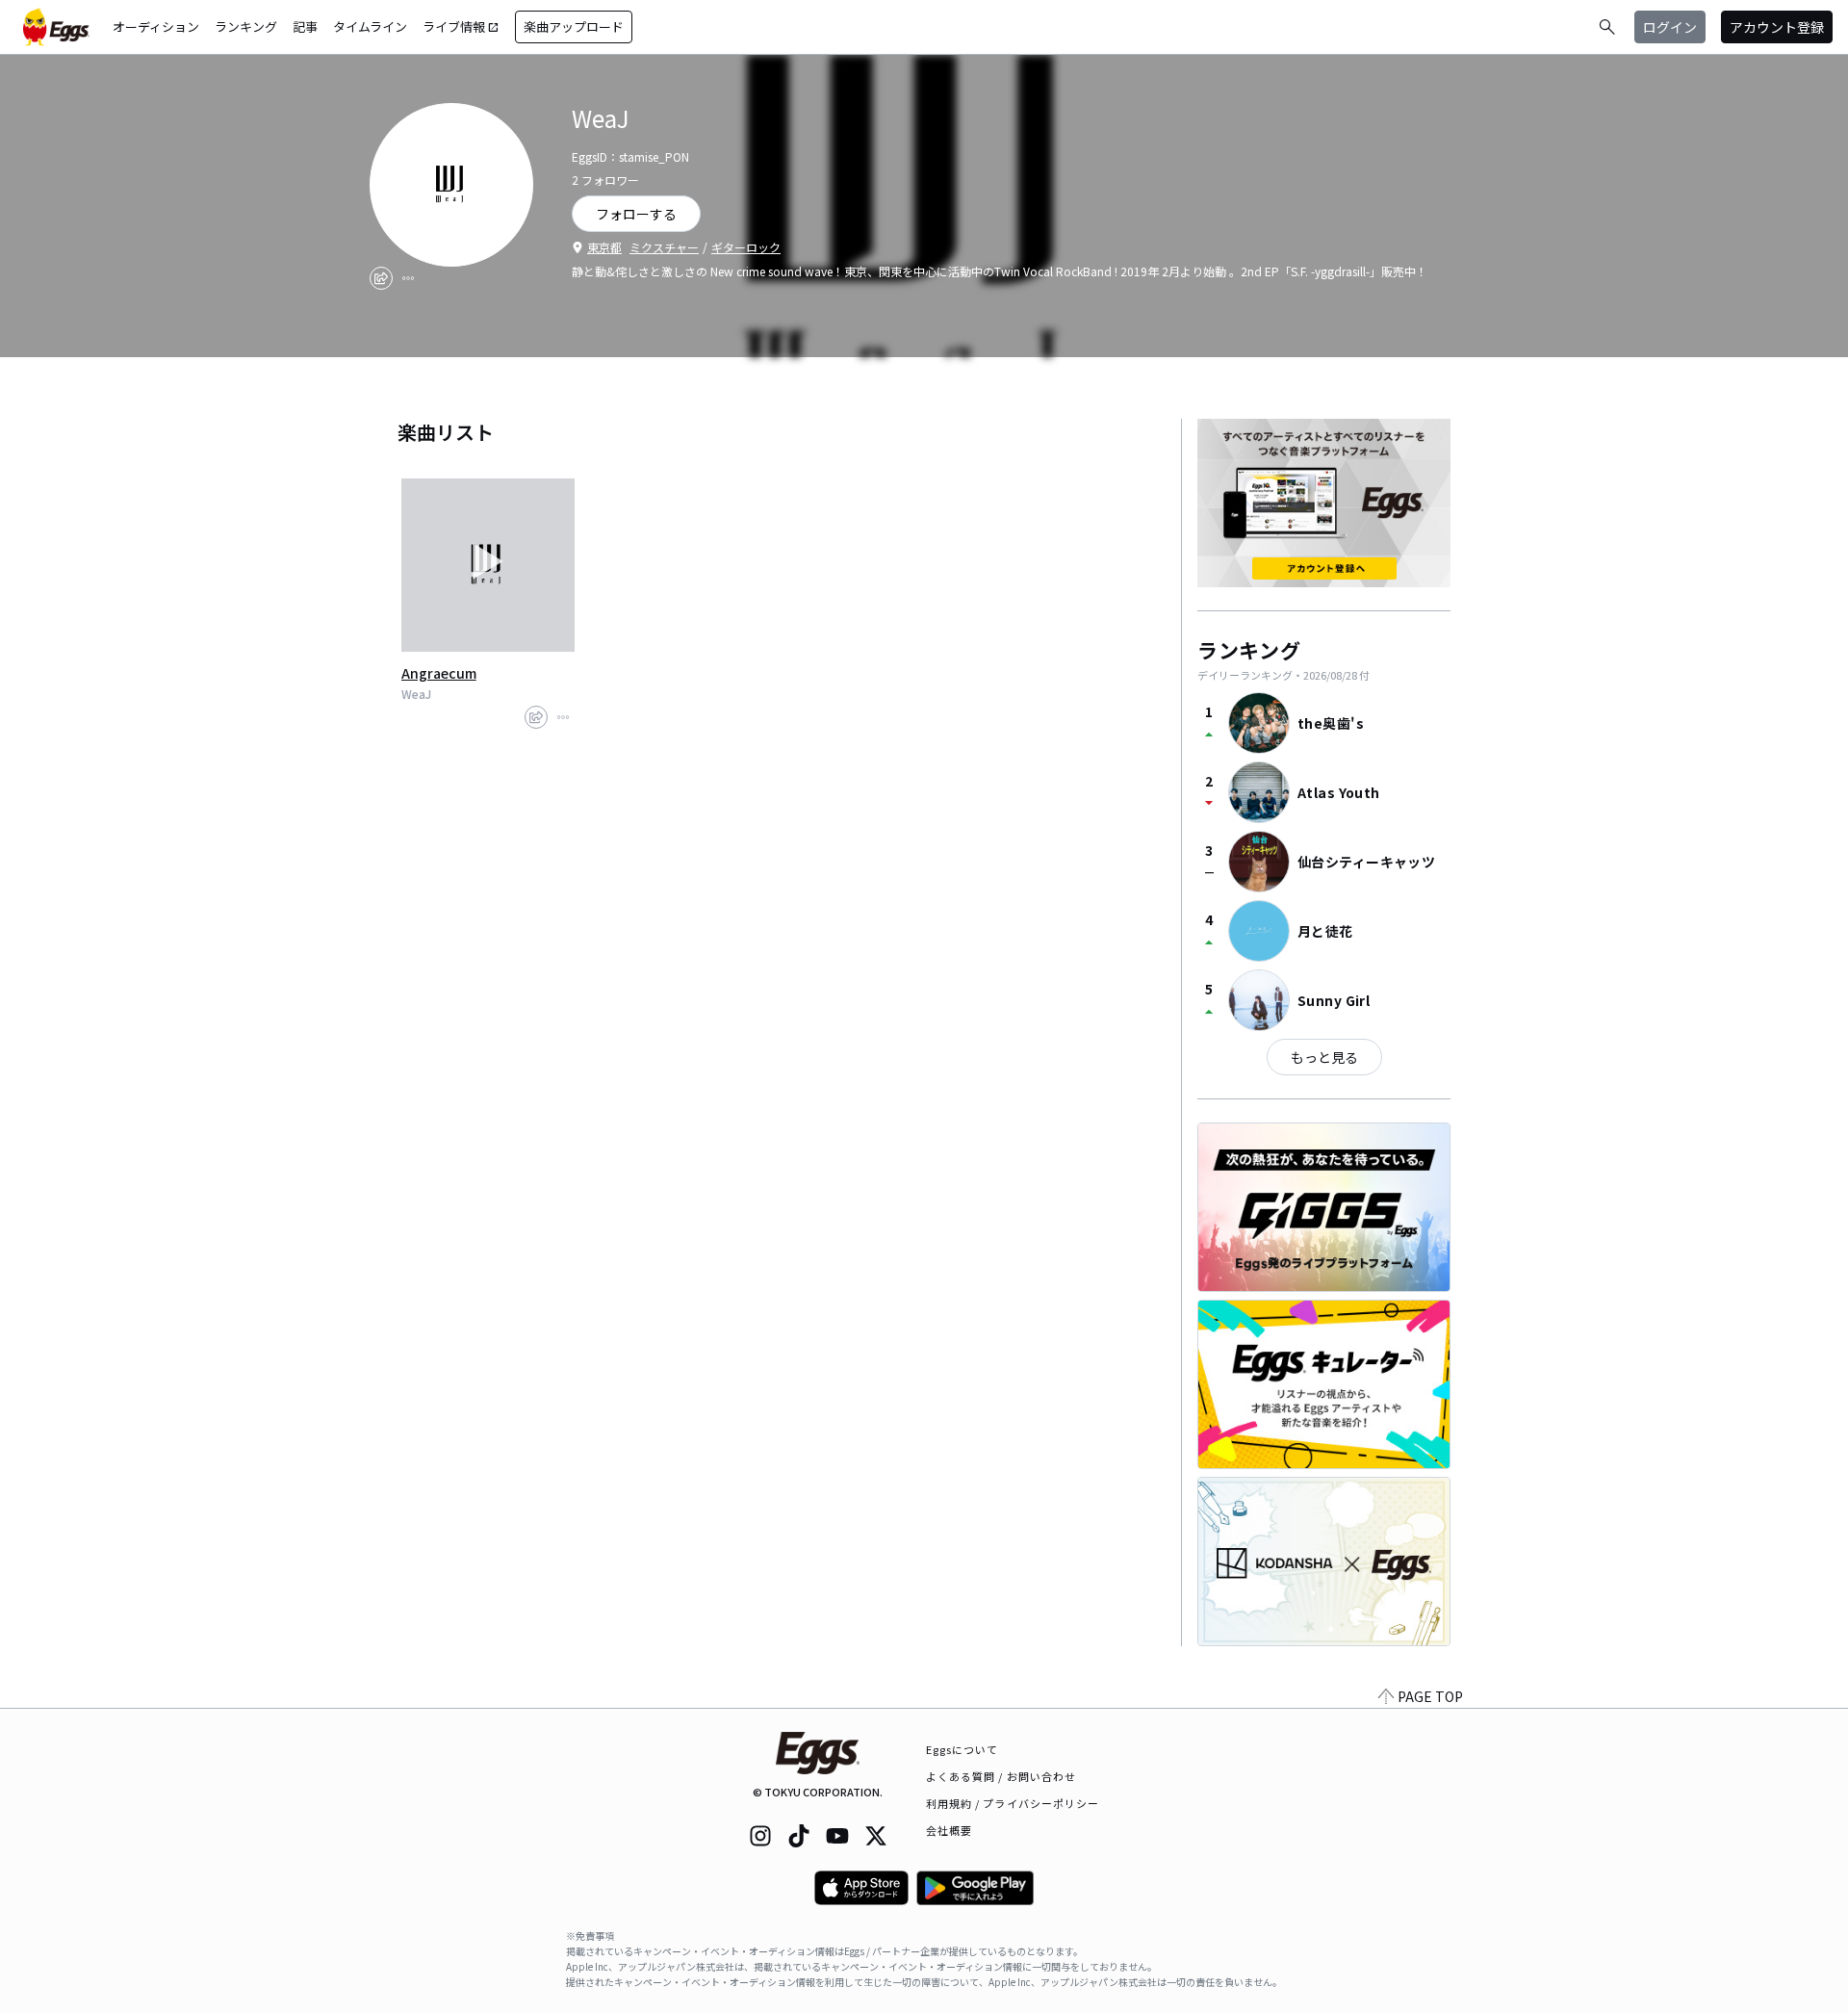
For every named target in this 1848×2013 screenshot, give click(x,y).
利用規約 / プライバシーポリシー (1013, 1803)
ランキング (246, 26)
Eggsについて (962, 1749)
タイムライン (370, 26)
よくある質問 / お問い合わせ (1001, 1776)
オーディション (156, 26)
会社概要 (949, 1830)
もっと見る (1324, 1057)
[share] (381, 278)
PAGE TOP (1430, 1696)
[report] (408, 278)
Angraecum (439, 673)
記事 (305, 26)
